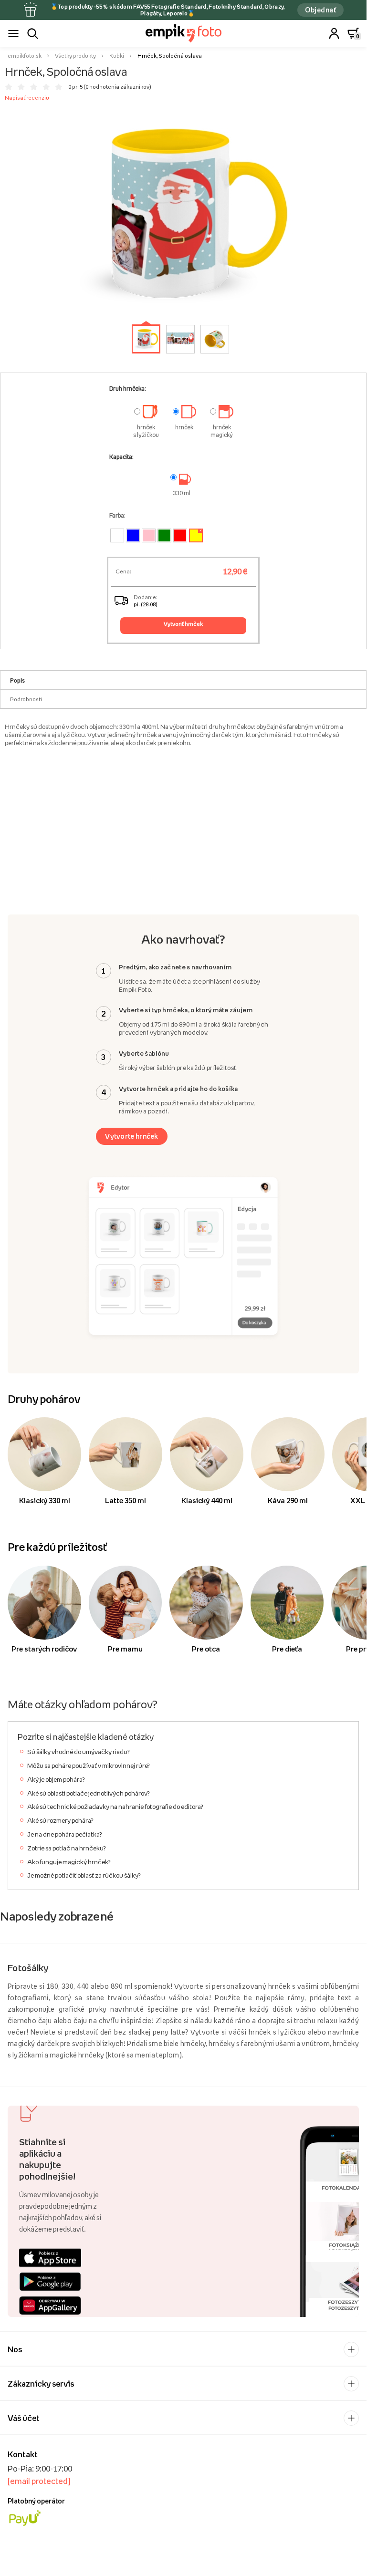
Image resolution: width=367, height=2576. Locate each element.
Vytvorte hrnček (132, 1136)
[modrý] (133, 535)
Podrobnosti (26, 699)
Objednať (320, 10)
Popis (17, 680)
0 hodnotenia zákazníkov (117, 87)
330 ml (182, 493)
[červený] (180, 535)
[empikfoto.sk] (183, 33)
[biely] (117, 535)
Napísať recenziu (27, 98)
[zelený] (164, 535)
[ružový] (149, 535)
